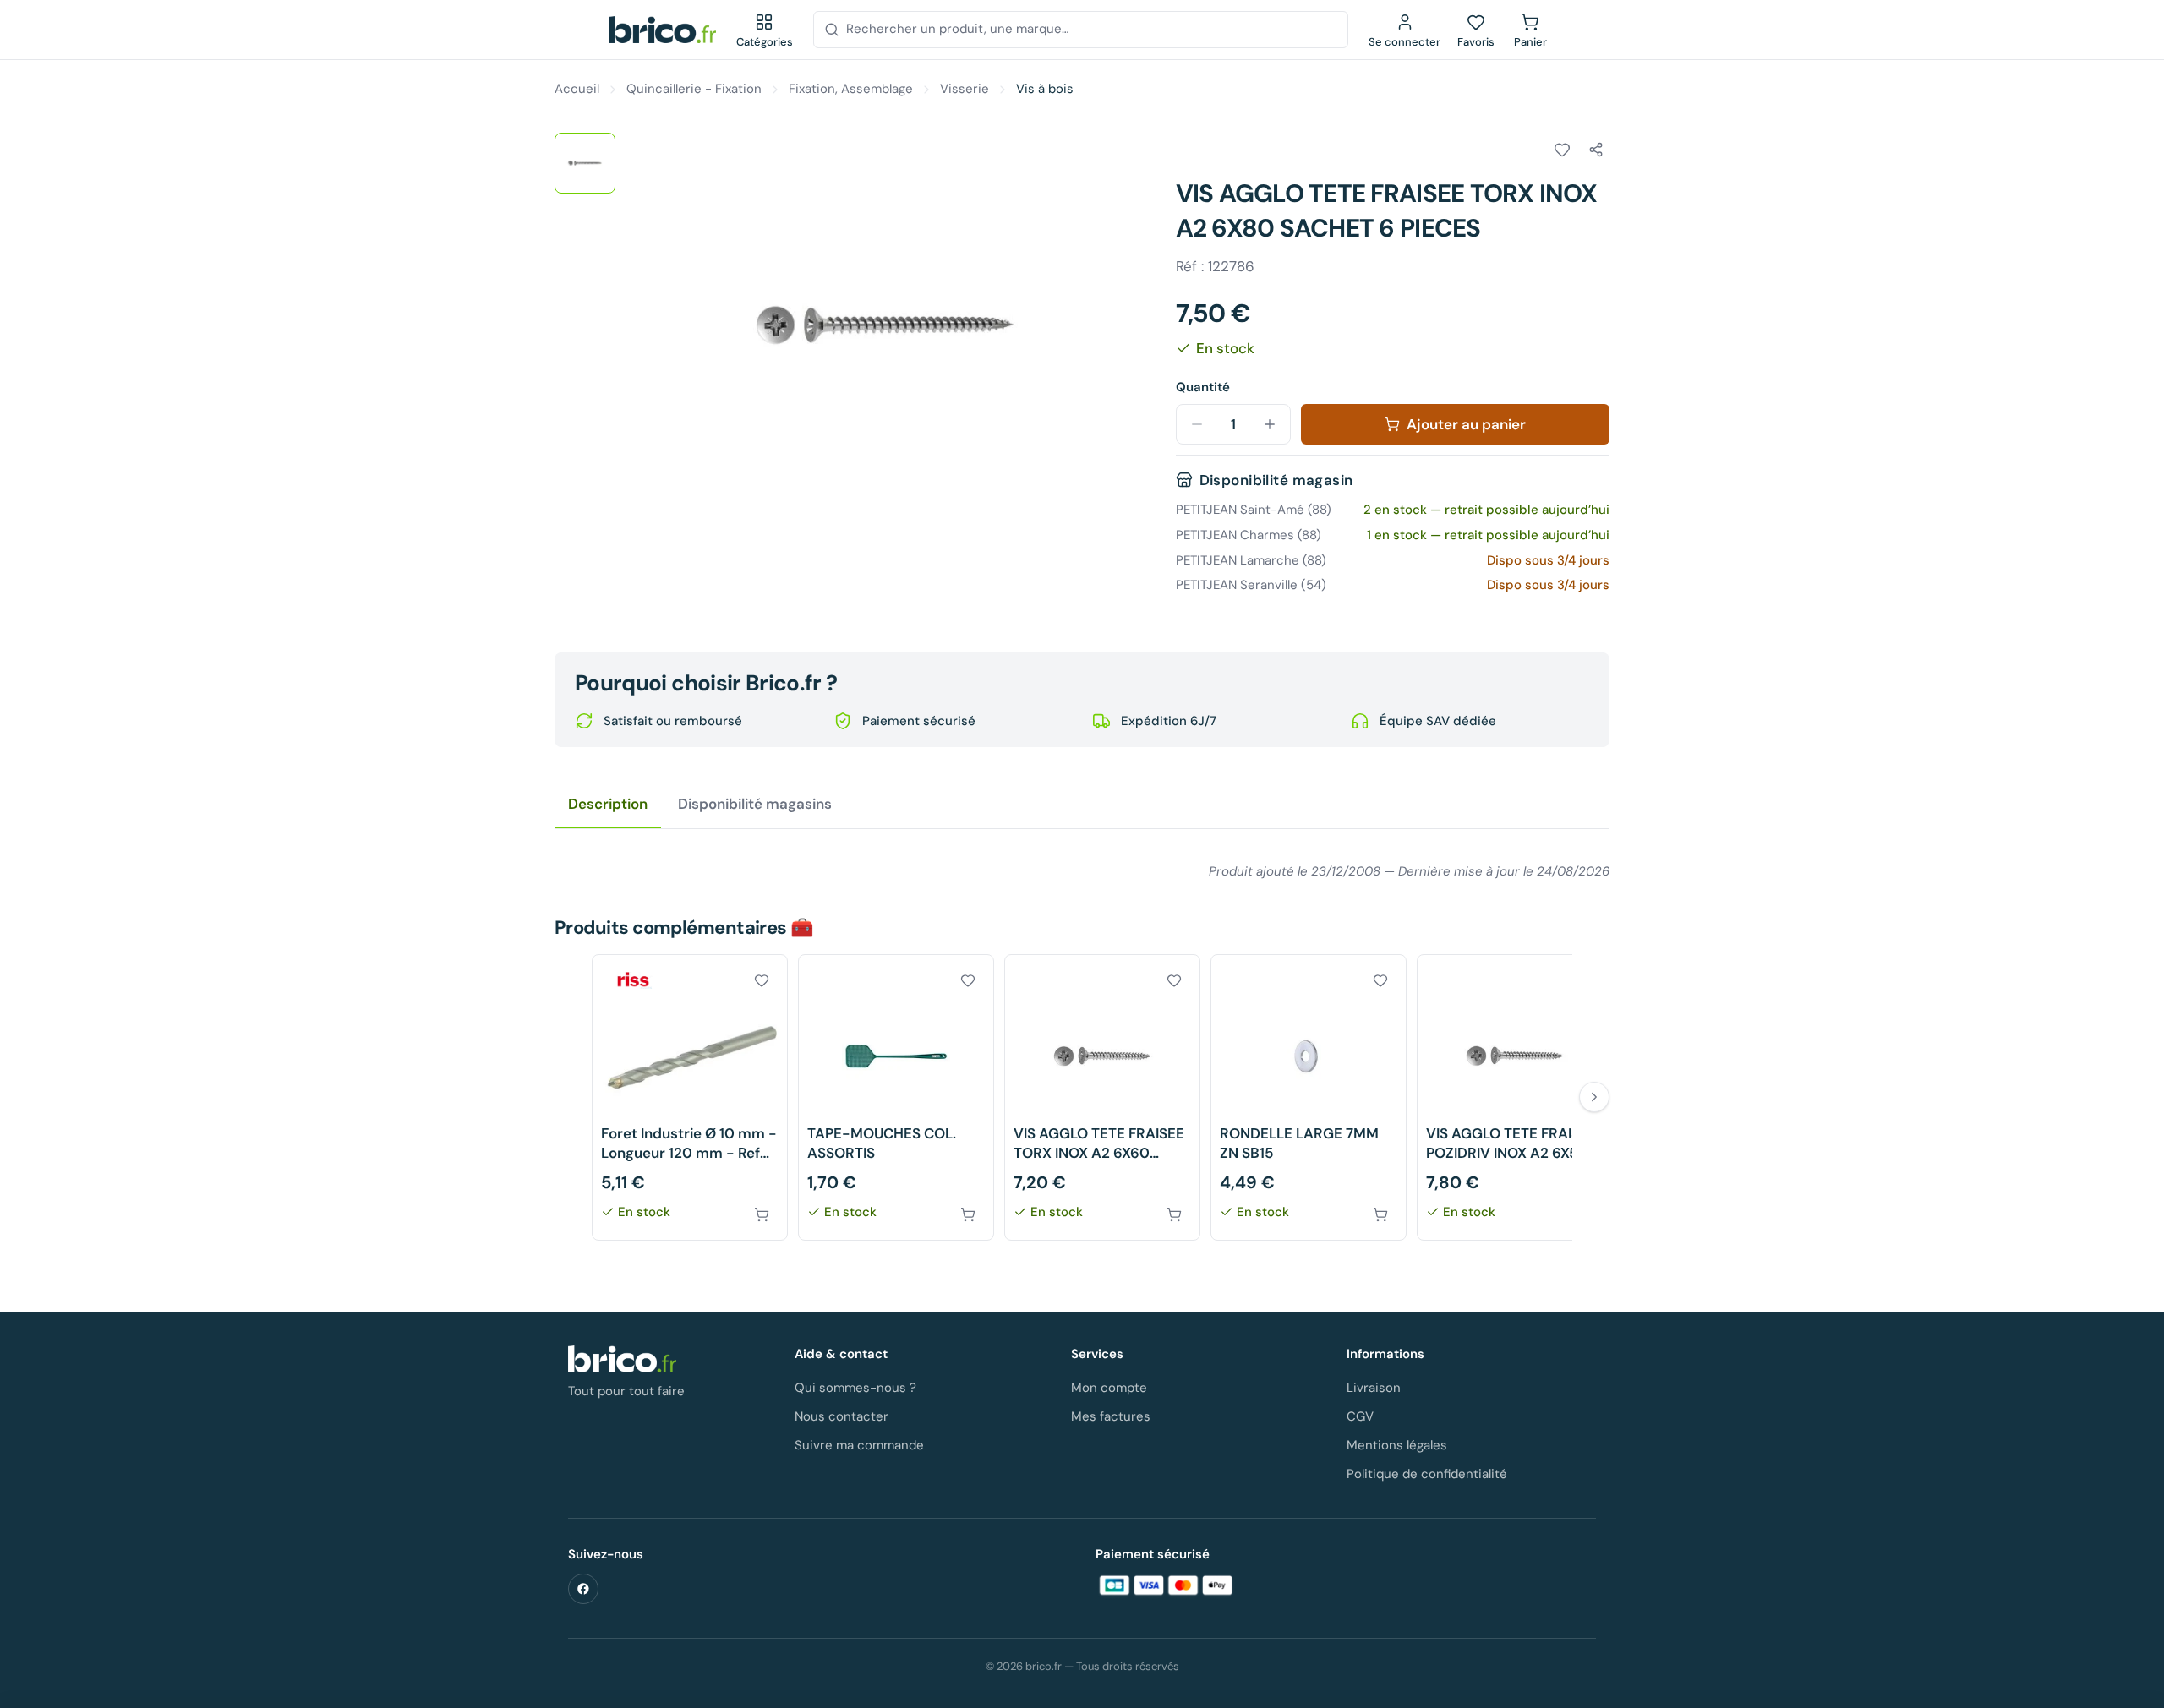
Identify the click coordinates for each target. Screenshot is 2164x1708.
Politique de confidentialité (1427, 1474)
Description (608, 804)
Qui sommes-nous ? (855, 1388)
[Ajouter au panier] (762, 1214)
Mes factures (1111, 1416)
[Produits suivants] (1594, 1097)
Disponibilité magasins (755, 804)
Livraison (1374, 1388)
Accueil (577, 89)
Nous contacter (842, 1416)
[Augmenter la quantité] (1270, 424)
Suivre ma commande (859, 1445)
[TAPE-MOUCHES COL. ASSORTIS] (896, 1097)
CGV (1360, 1416)
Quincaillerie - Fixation (694, 89)
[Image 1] (585, 163)
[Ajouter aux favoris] (1562, 150)
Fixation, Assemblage (851, 89)
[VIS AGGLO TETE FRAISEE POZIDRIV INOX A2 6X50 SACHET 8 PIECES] (1515, 1097)
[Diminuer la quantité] (1197, 424)
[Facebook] (583, 1589)
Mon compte (1109, 1388)
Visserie (965, 89)
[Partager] (1596, 150)
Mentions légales (1397, 1445)
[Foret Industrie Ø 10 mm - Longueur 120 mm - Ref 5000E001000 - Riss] (690, 1097)
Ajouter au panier (1466, 424)
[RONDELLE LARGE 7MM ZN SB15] (1309, 1097)
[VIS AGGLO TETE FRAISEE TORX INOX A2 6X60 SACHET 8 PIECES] (1102, 1097)
